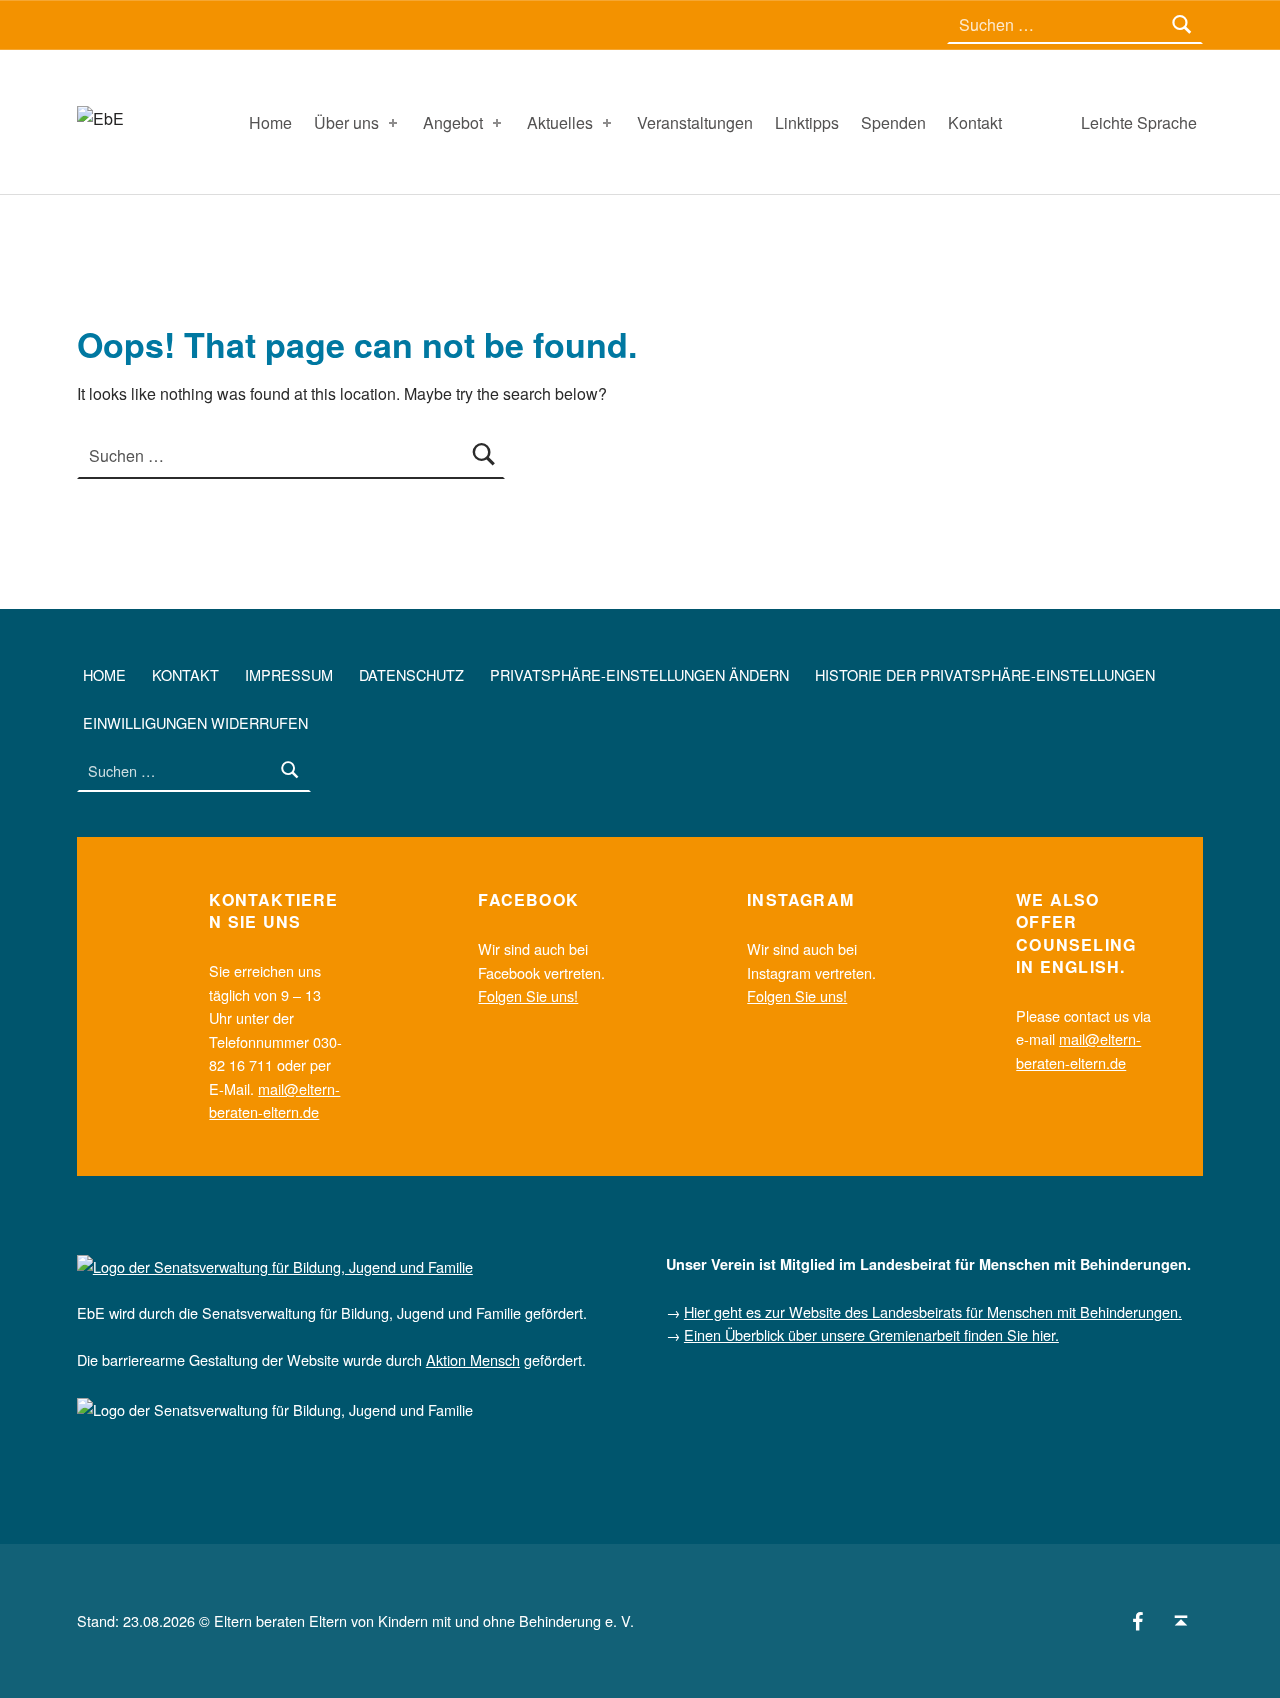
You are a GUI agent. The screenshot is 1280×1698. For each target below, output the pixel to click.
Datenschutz (411, 674)
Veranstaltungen (695, 122)
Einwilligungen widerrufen (195, 722)
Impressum (289, 674)
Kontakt (975, 122)
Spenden (893, 122)
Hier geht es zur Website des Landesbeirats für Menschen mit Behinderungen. (933, 1311)
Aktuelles (560, 122)
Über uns (346, 122)
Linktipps (807, 122)
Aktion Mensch (473, 1359)
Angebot (453, 122)
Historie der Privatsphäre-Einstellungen (985, 674)
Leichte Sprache (1139, 122)
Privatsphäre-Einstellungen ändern (639, 674)
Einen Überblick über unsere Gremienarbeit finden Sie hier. (871, 1334)
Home (270, 122)
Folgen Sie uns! (528, 995)
